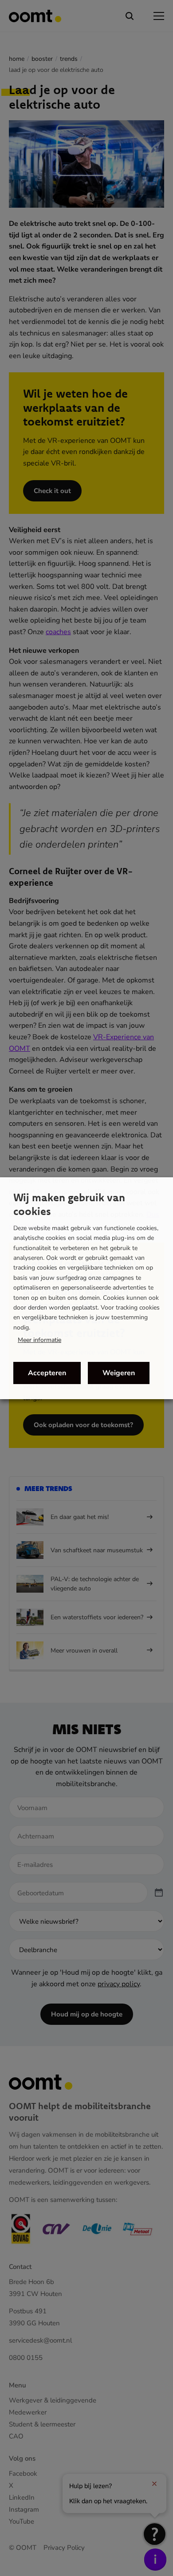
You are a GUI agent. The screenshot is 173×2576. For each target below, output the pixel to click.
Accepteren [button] (47, 1373)
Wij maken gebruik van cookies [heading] (69, 1204)
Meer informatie (39, 1340)
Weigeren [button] (119, 1373)
